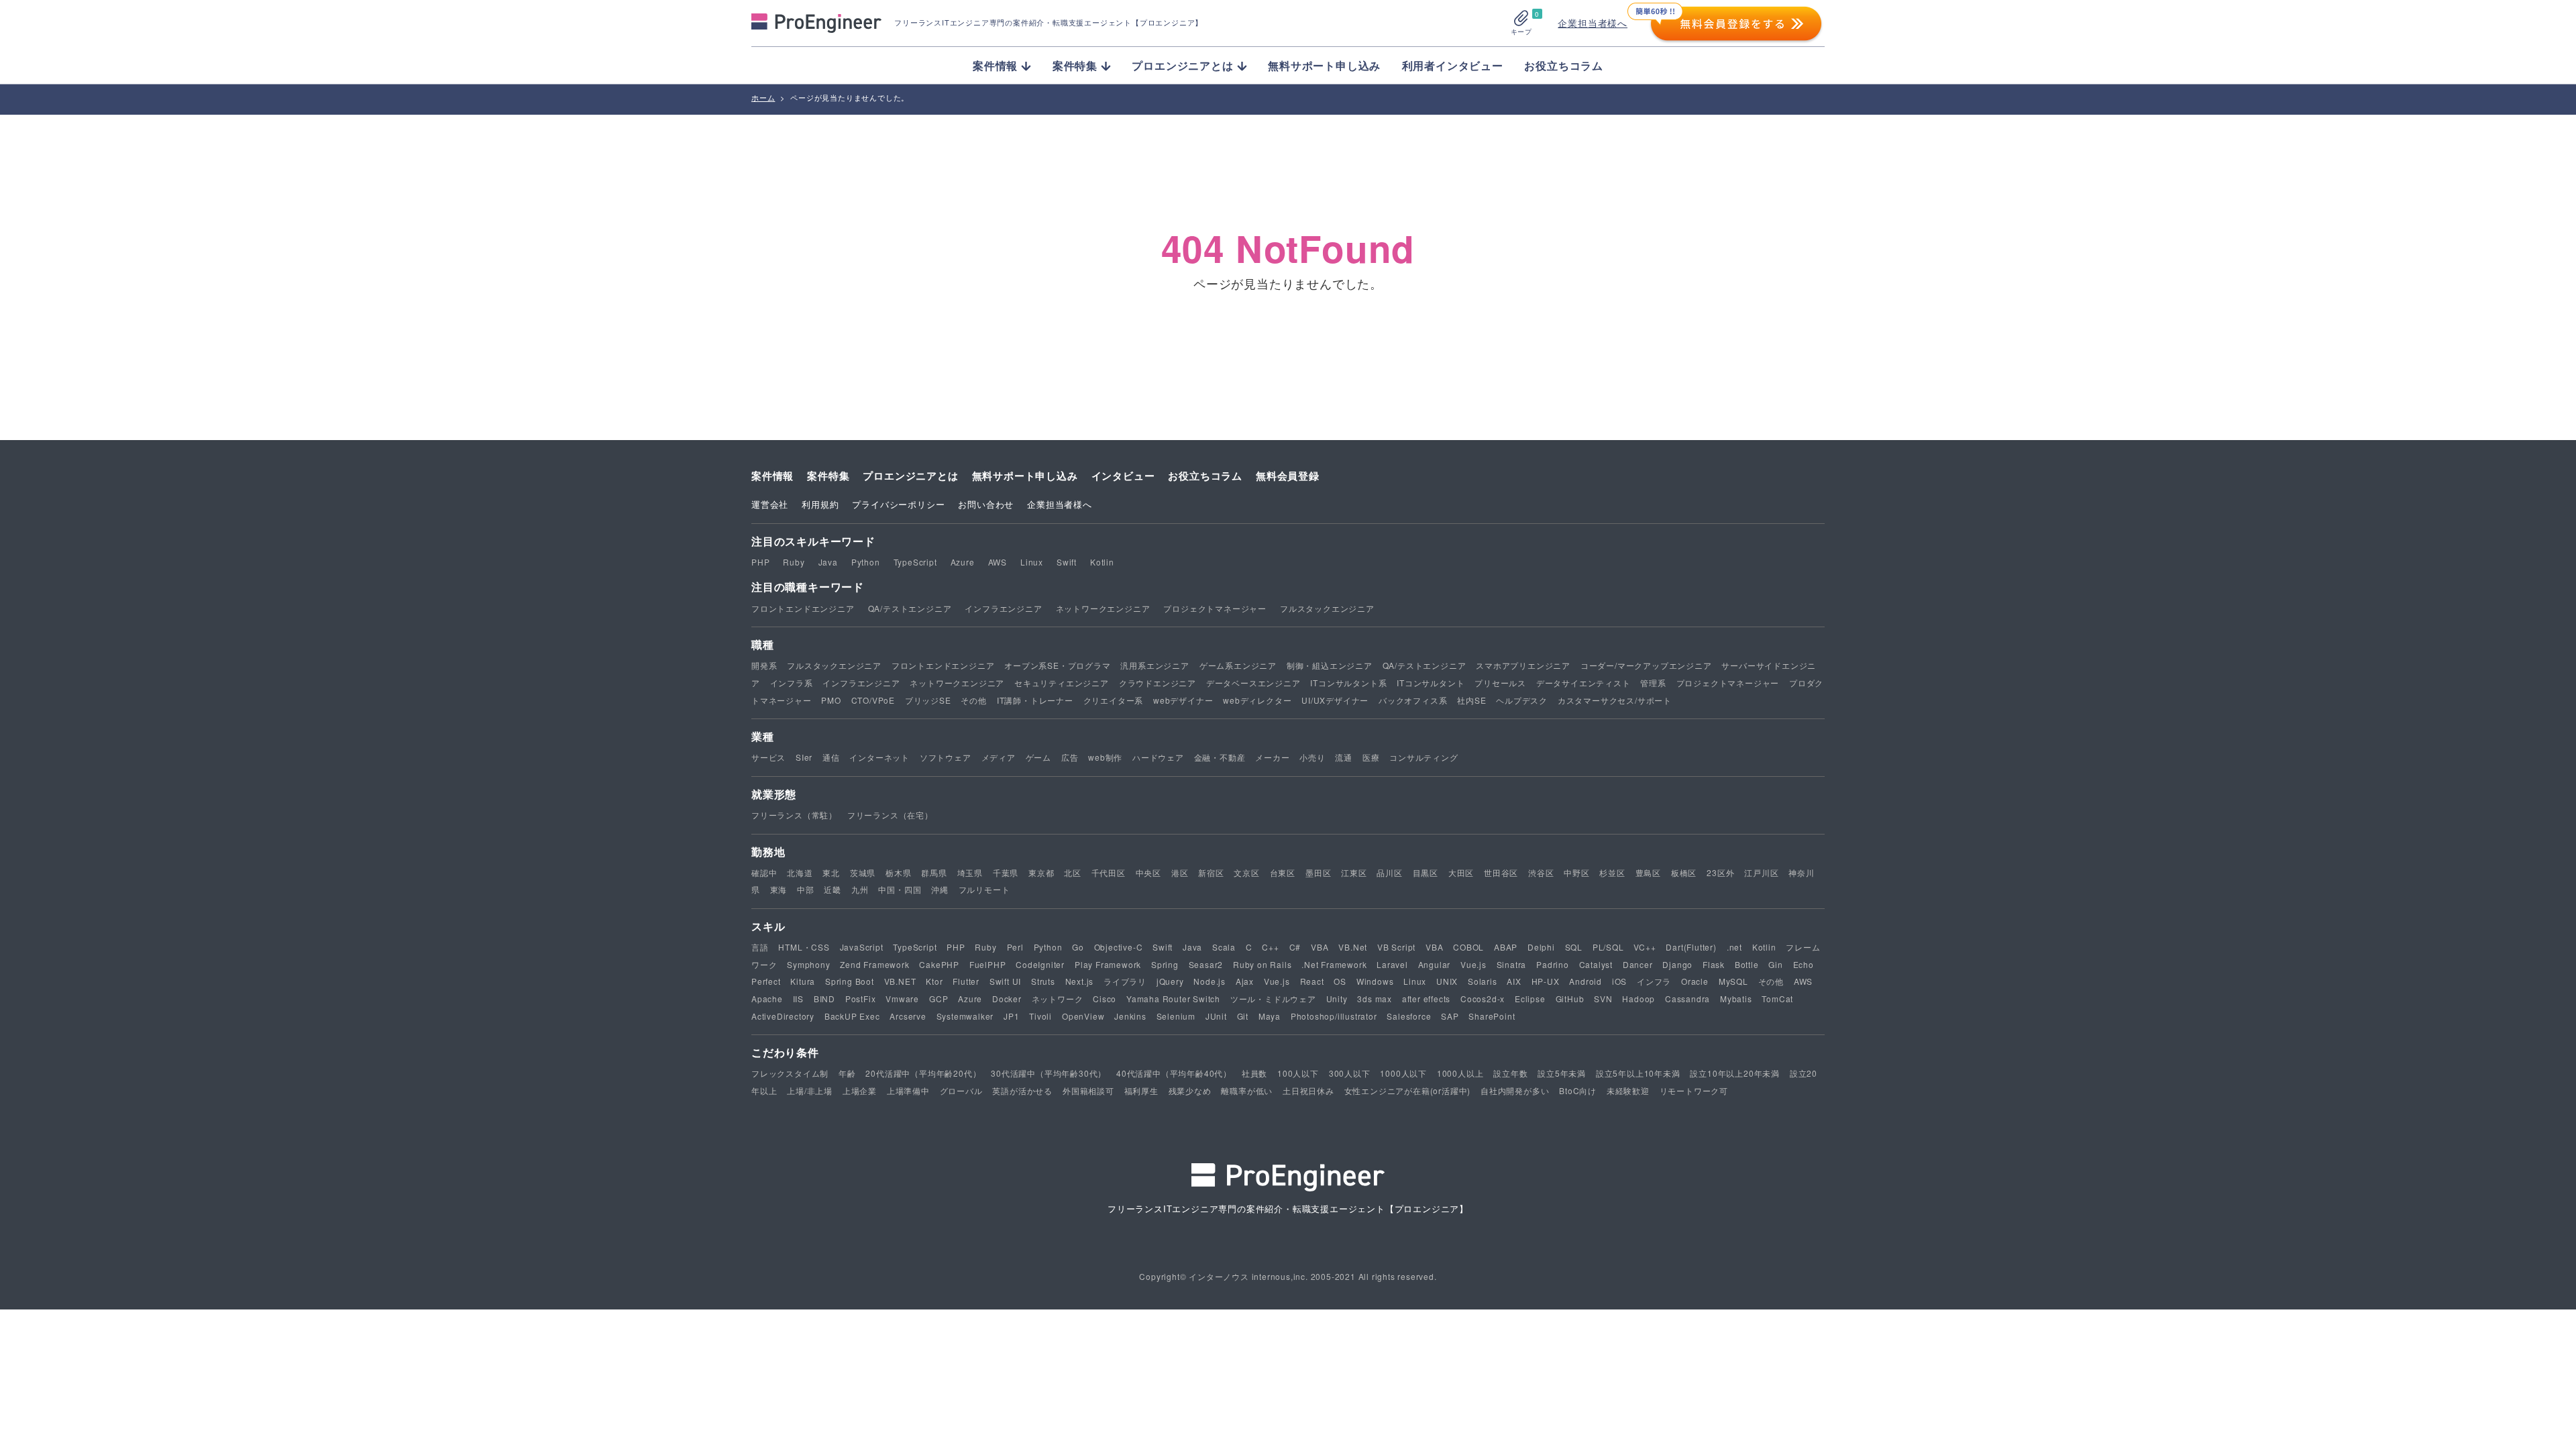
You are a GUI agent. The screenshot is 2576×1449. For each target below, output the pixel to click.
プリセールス (1500, 683)
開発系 (764, 665)
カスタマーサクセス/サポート (1615, 700)
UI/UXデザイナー (1335, 700)
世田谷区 (1501, 872)
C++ (1270, 947)
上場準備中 (908, 1090)
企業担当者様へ (1593, 23)
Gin (1775, 964)
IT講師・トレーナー (1035, 700)
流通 (1344, 757)
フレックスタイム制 (790, 1073)
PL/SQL (1608, 947)
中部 (806, 889)
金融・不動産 (1220, 757)
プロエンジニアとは (910, 476)
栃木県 (898, 872)
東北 (831, 872)
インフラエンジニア (1003, 608)
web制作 (1105, 757)
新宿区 (1211, 872)
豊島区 (1648, 872)
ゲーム (1038, 757)
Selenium (1176, 1016)
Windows (1375, 981)
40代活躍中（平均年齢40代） (1174, 1073)
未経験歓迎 (1628, 1090)
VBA (1320, 947)
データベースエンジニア (1253, 683)
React (1312, 981)
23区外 (1720, 872)
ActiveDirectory (783, 1016)
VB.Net (1353, 947)
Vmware (902, 999)
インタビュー (1123, 476)
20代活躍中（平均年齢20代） (923, 1073)
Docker (1007, 999)
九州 (860, 889)
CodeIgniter (1040, 964)
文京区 (1246, 872)
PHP (760, 562)
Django (1677, 964)
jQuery (1170, 981)
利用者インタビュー (1453, 65)
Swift (1067, 562)
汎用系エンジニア (1155, 665)
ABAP (1506, 947)
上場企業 (860, 1090)
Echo (1804, 964)
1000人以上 (1460, 1073)
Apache (767, 999)
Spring (1165, 964)
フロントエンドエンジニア (803, 608)
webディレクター (1257, 700)
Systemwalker (965, 1016)
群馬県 (934, 872)
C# (1295, 947)
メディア (999, 757)
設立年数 (1510, 1073)
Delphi (1541, 947)
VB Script (1396, 947)
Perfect (766, 981)
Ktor (934, 981)
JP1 (1011, 1016)
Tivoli (1040, 1016)
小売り (1312, 757)
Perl (1015, 947)
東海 (779, 889)
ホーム (763, 97)
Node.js (1210, 981)
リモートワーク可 (1694, 1090)
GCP (938, 999)
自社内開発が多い (1515, 1090)
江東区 (1354, 872)
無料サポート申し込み (1324, 65)
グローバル (961, 1090)
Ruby (794, 562)
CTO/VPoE (873, 700)
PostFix (861, 999)
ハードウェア (1158, 757)
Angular (1435, 964)
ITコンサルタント (1431, 683)
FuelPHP (988, 964)
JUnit (1216, 1016)
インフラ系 (792, 683)
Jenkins (1130, 1016)
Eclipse (1530, 999)
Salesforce (1409, 1016)
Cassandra (1687, 999)
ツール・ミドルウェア (1273, 999)
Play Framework (1108, 964)
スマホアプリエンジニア (1523, 665)
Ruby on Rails (1262, 964)
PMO (831, 700)
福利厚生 (1141, 1090)
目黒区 (1426, 872)
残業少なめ (1190, 1090)
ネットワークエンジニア (1103, 608)
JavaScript (862, 947)
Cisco (1105, 999)
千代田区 (1109, 872)
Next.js (1080, 981)
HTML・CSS (804, 947)
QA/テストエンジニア (910, 608)
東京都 (1041, 872)
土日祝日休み (1308, 1090)
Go (1078, 947)
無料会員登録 (1288, 476)
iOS (1619, 981)
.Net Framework (1334, 964)
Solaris (1483, 981)
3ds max (1375, 999)
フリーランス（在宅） (890, 815)
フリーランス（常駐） (794, 815)
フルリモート (984, 889)
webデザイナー (1183, 700)
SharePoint (1492, 1016)
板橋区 (1684, 872)
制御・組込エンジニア (1330, 665)
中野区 (1576, 872)
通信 (831, 757)
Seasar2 (1206, 964)
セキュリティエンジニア (1062, 683)
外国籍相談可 (1088, 1090)
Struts (1043, 981)
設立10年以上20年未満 (1735, 1073)
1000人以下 (1403, 1073)
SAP (1450, 1016)
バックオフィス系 (1413, 700)
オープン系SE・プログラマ (1057, 665)
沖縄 (940, 889)
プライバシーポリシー (898, 504)
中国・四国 (900, 889)
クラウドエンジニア (1158, 683)
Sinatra (1512, 964)
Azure (963, 562)
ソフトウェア (946, 757)
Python (866, 562)
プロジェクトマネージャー (1215, 608)
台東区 (1283, 872)
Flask (1714, 964)
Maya (1270, 1016)
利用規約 (820, 504)
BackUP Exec (852, 1016)
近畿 (833, 889)
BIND (824, 999)
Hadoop (1639, 999)
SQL (1574, 947)
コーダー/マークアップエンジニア (1646, 665)
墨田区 (1318, 872)
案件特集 (828, 476)
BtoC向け (1578, 1090)
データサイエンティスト (1584, 683)
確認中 (764, 872)
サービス (768, 757)
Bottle (1747, 964)
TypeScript (915, 562)
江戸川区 (1761, 872)
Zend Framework (874, 964)
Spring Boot (850, 981)
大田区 (1461, 872)
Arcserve (908, 1016)
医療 (1371, 757)
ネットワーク (1058, 999)
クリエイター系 (1114, 700)
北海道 (800, 872)
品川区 (1389, 872)
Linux (1032, 562)
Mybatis (1736, 999)
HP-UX (1546, 981)
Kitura (803, 981)
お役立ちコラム (1564, 65)
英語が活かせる (1022, 1090)
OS (1340, 981)
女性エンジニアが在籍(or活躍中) (1408, 1090)
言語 (760, 947)
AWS (998, 562)
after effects (1426, 999)
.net (1734, 947)
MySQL (1733, 981)
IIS (798, 999)
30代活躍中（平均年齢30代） (1049, 1073)
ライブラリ (1125, 981)
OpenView (1083, 1016)
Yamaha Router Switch (1173, 999)
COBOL (1468, 947)
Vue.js (1473, 964)
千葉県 (1006, 872)
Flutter (966, 981)
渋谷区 (1541, 872)
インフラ (1654, 981)
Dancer (1638, 964)
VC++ (1645, 947)
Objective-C (1119, 947)
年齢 (847, 1073)
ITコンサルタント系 (1348, 683)
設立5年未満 (1562, 1073)
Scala (1224, 947)
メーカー (1272, 757)
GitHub (1570, 999)
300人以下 (1350, 1073)
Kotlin (1102, 562)
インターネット (879, 757)
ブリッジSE (928, 700)
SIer (804, 757)
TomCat (1777, 999)
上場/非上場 (810, 1090)
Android (1586, 981)
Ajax (1245, 981)
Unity (1337, 999)
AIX (1514, 981)
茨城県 (863, 872)
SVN (1603, 999)
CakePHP (939, 964)
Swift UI (1005, 981)
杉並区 (1612, 872)
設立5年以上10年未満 (1638, 1073)
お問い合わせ (986, 504)
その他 (973, 700)
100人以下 (1298, 1073)
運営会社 (770, 504)
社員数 (1254, 1073)
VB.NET (900, 981)
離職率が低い (1247, 1090)
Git (1243, 1016)
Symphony (808, 964)
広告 (1070, 757)
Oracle (1695, 981)
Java (828, 562)
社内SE (1471, 700)
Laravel (1392, 964)
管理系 (1653, 683)
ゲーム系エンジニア (1238, 665)
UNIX (1447, 981)
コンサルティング (1424, 757)
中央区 (1148, 872)
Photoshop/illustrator (1334, 1016)
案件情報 (772, 476)
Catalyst (1596, 964)
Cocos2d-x (1483, 999)
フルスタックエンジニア (1327, 608)
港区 (1180, 872)
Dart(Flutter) (1691, 947)
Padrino (1553, 964)
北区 (1073, 872)
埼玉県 (970, 872)
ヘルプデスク (1522, 700)
